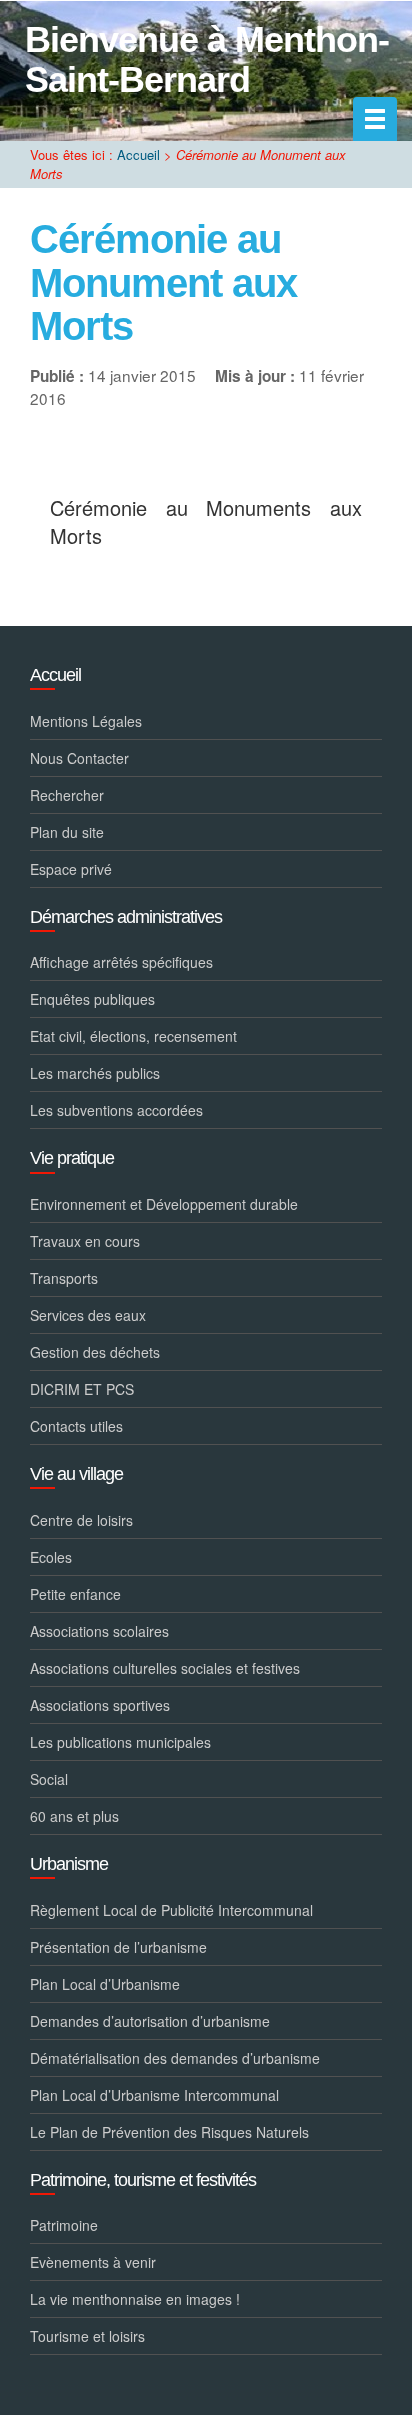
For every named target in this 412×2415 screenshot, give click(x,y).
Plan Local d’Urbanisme (105, 1984)
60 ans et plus (74, 1816)
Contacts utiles (76, 1426)
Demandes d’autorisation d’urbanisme (150, 2021)
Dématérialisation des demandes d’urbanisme (175, 2058)
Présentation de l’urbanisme (118, 1947)
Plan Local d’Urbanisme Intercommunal (154, 2095)
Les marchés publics (95, 1073)
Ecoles (51, 1557)
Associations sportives (100, 1705)
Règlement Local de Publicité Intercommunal (171, 1910)
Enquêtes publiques (92, 999)
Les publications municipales (120, 1742)
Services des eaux (88, 1315)
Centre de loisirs (81, 1520)
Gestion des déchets (95, 1352)
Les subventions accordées (116, 1110)
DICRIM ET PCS (82, 1389)
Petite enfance (75, 1594)
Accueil (138, 154)
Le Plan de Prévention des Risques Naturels (169, 2132)
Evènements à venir (93, 2262)
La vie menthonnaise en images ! (135, 2299)
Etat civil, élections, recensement (133, 1036)
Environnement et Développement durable (164, 1204)
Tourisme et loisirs (87, 2336)
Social (49, 1779)
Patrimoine (64, 2225)
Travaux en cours (85, 1241)
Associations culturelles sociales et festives (165, 1668)
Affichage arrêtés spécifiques (121, 962)
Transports (64, 1278)
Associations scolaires (99, 1631)
